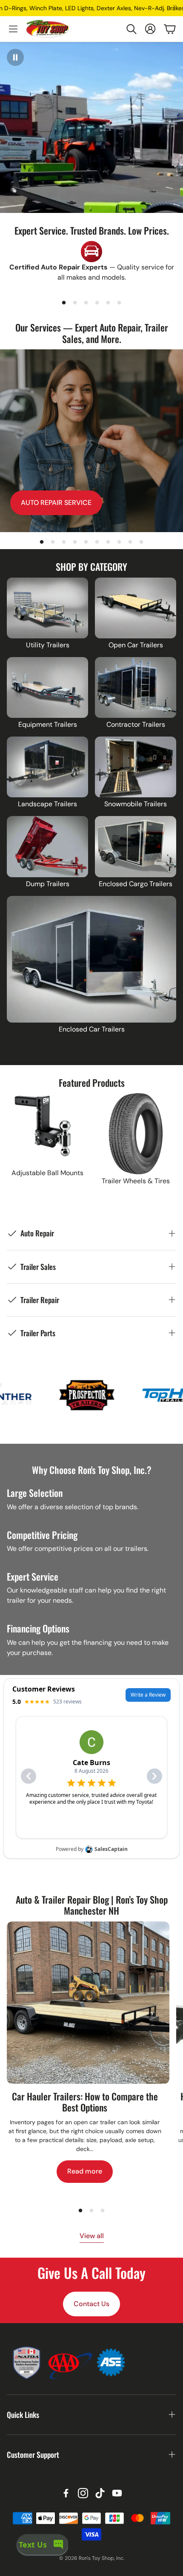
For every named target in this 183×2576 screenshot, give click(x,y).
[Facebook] (66, 2493)
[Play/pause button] (15, 57)
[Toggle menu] (13, 29)
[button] (131, 29)
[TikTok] (100, 2493)
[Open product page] (47, 608)
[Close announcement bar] (174, 6)
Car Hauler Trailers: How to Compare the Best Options (85, 2102)
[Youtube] (117, 2493)
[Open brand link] (106, 1395)
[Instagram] (83, 2493)
